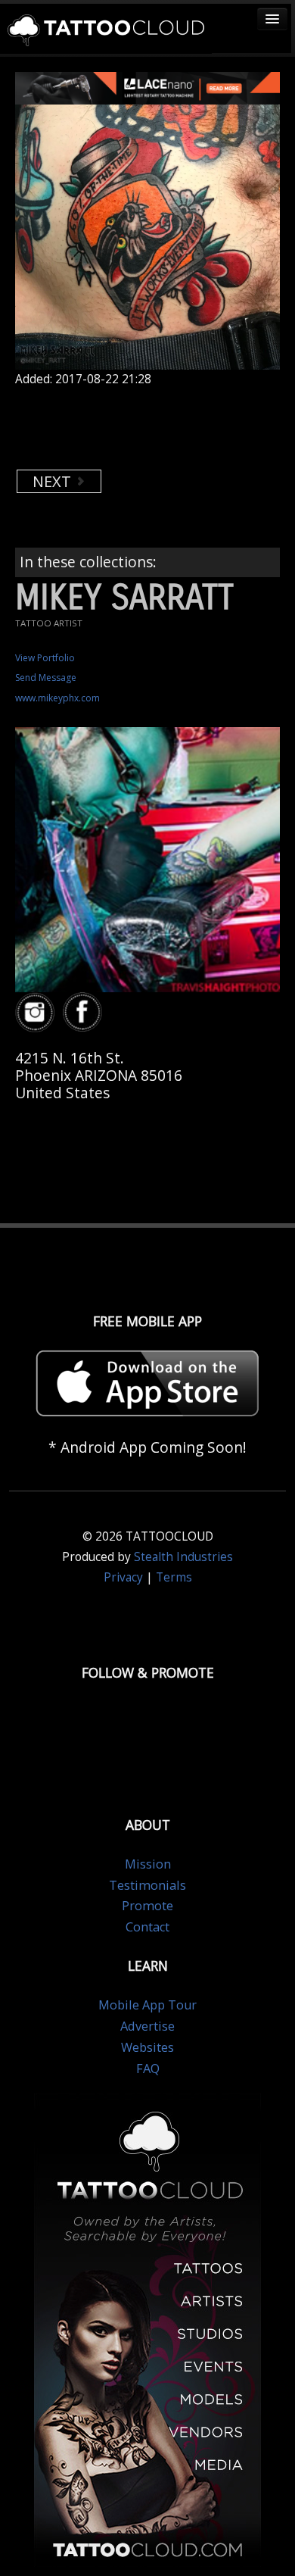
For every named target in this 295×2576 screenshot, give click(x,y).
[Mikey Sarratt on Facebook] (85, 1013)
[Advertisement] (136, 428)
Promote (147, 1906)
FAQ (148, 2069)
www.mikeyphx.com (57, 698)
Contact (147, 1927)
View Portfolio (45, 658)
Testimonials (147, 1885)
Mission (148, 1864)
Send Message (46, 678)
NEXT (54, 481)
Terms (174, 1577)
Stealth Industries (183, 1557)
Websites (147, 2047)
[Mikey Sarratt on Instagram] (37, 1013)
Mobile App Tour (147, 2005)
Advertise (147, 2026)
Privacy (123, 1577)
